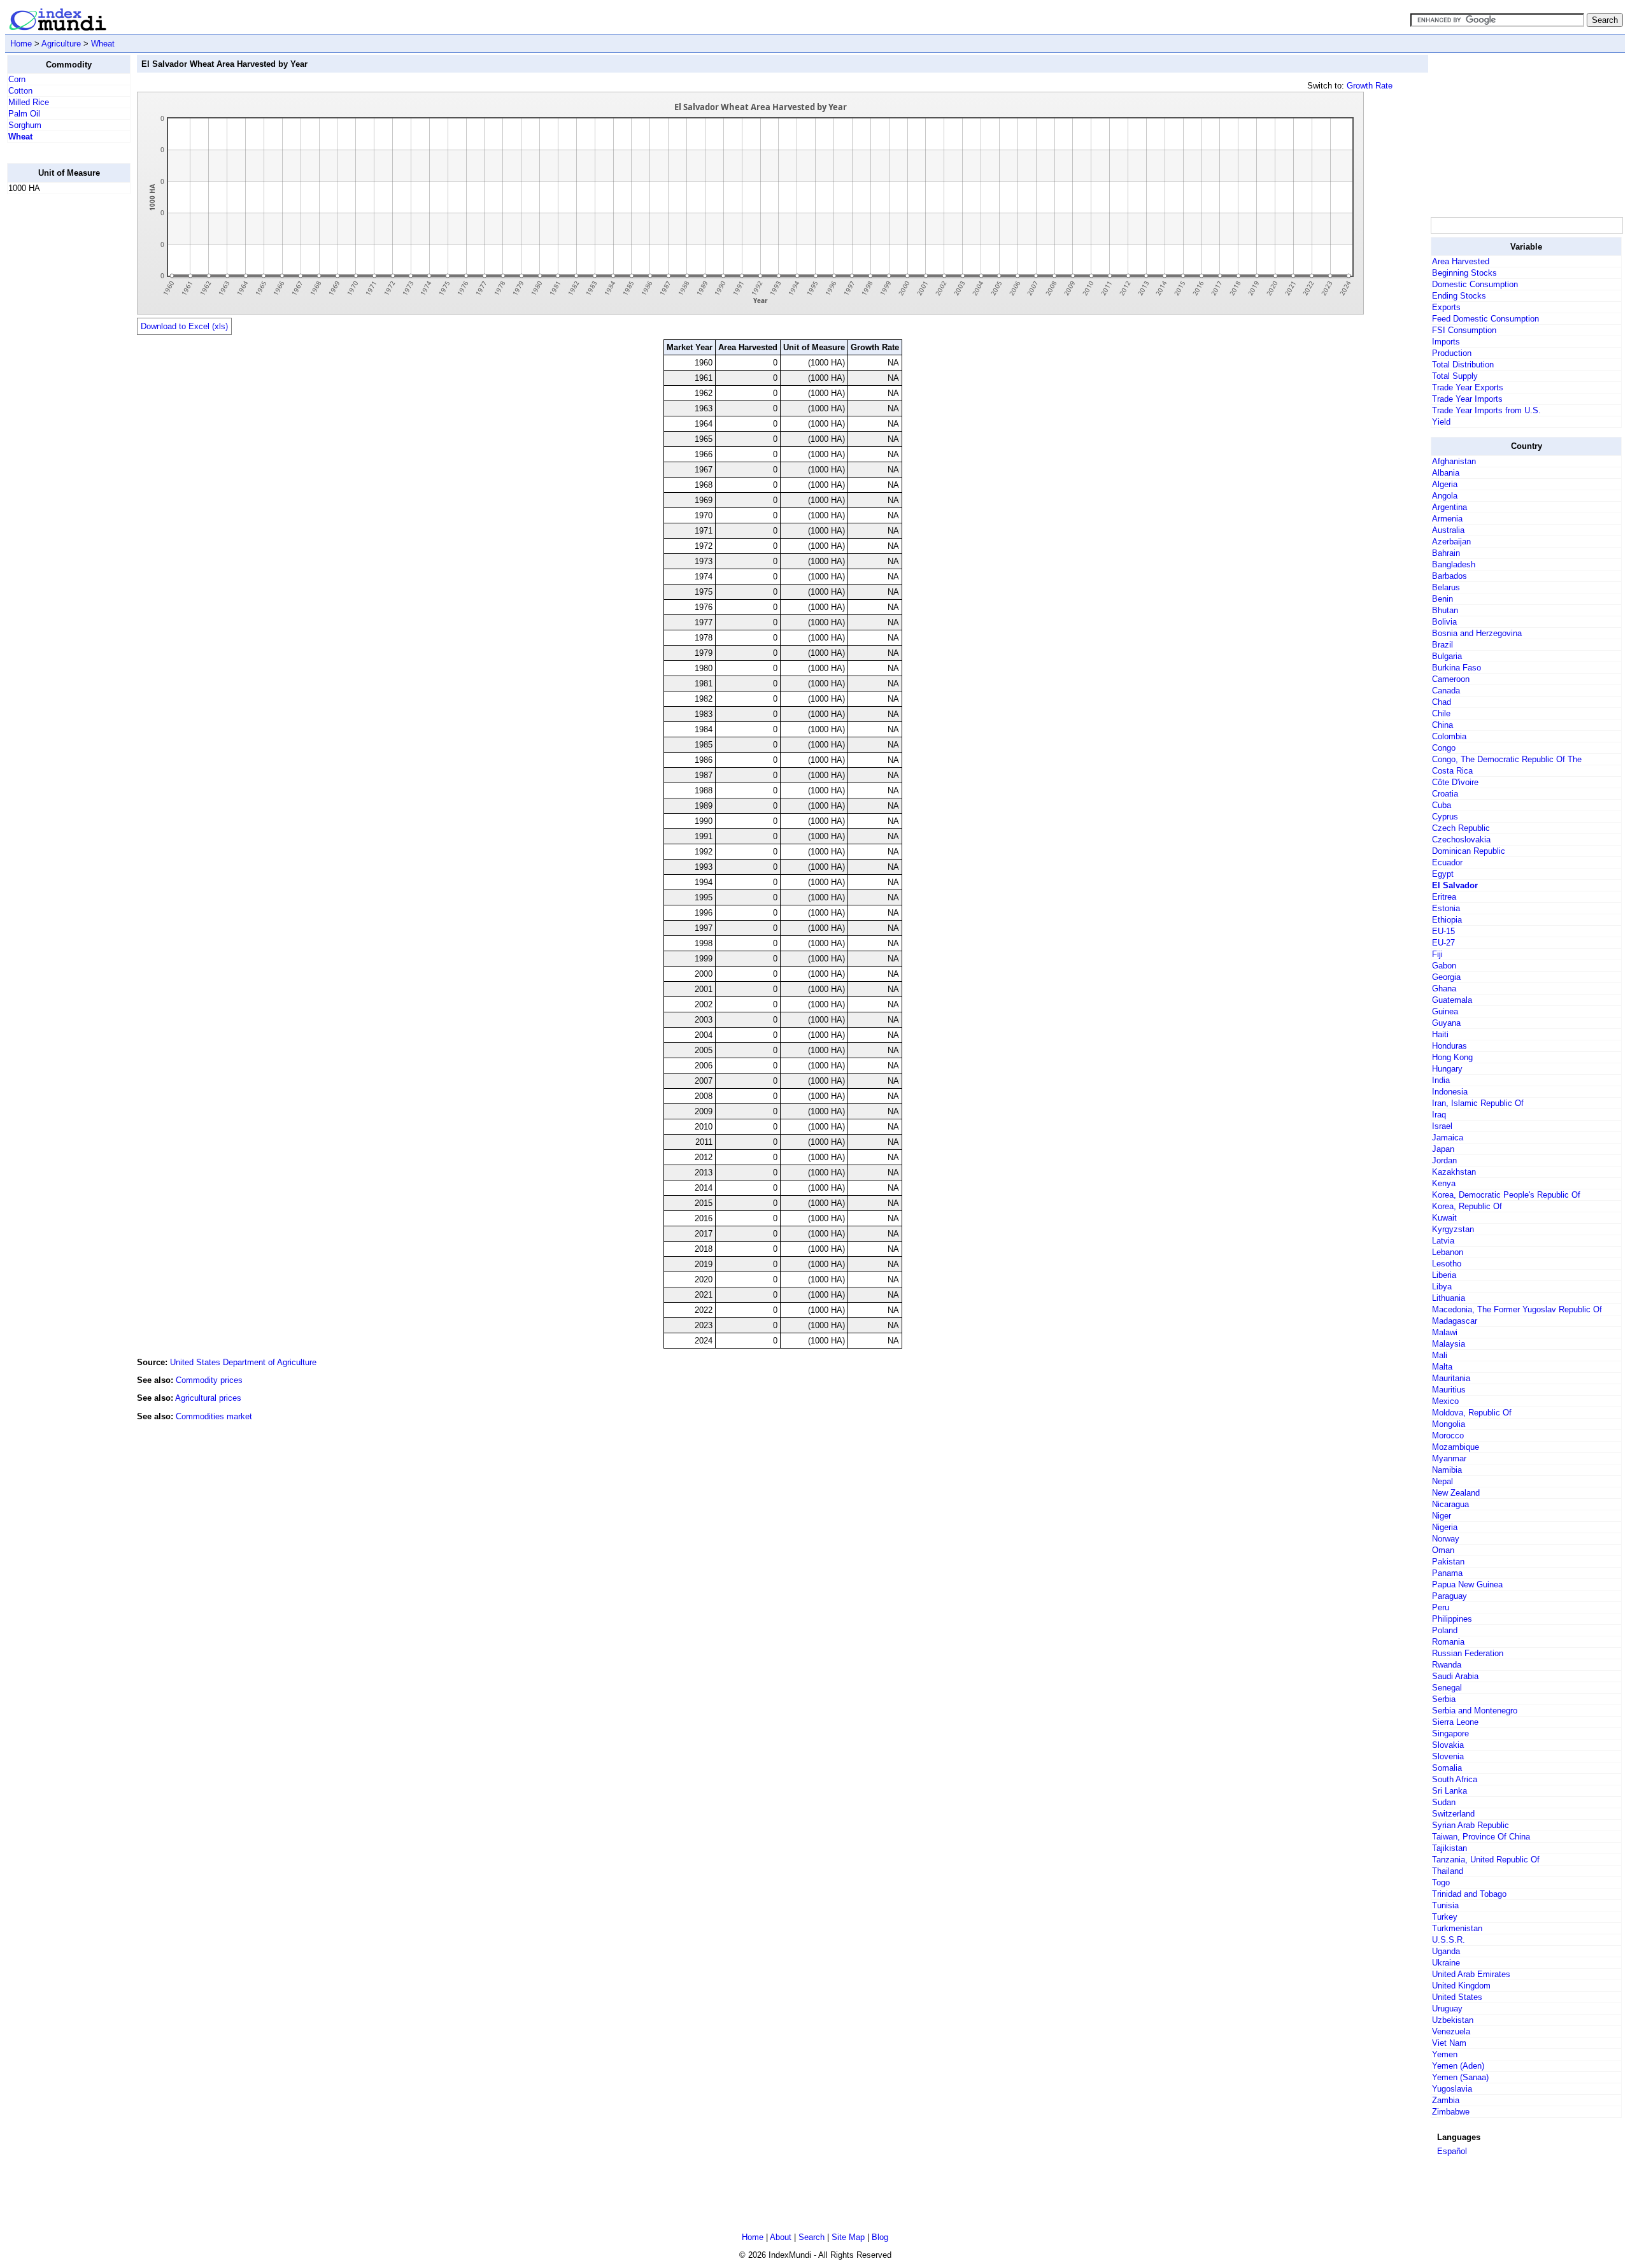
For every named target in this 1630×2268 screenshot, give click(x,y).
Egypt (1443, 874)
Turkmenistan (1457, 1928)
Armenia (1447, 519)
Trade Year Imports (1467, 399)
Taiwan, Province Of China (1481, 1837)
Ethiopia (1447, 920)
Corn (17, 79)
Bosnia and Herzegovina (1477, 633)
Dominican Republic (1469, 851)
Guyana (1446, 1023)
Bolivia (1444, 622)
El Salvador (1455, 885)
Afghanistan (1454, 461)
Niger (1442, 1516)
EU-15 (1443, 931)
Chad (1442, 702)
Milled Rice (29, 102)
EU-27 (1443, 943)
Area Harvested (1461, 261)
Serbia (1444, 1699)
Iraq (1439, 1115)
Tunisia (1445, 1905)
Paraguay (1449, 1596)
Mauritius (1449, 1390)
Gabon (1444, 966)
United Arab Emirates (1471, 1974)
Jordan (1444, 1160)
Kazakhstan (1454, 1172)
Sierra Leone (1455, 1722)
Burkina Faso (1456, 668)
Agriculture (61, 44)
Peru (1441, 1607)
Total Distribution (1463, 365)
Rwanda (1447, 1665)
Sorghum (25, 125)
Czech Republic (1461, 828)
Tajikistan (1449, 1848)
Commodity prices (209, 1380)
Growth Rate (1370, 86)
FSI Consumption (1464, 330)
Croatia (1445, 794)
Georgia (1446, 977)
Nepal (1442, 1481)
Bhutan (1445, 610)
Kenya (1444, 1183)
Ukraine (1446, 1963)
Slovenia (1448, 1756)
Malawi (1445, 1332)
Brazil (1442, 645)
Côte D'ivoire (1455, 782)
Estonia (1446, 908)
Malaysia (1449, 1344)
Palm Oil (24, 114)
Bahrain (1446, 553)
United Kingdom (1461, 1986)
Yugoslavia (1452, 2089)
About (781, 2237)
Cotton (20, 91)
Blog (880, 2237)
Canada (1446, 691)
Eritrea (1444, 897)
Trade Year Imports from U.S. (1486, 410)
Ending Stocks (1459, 296)
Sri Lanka (1449, 1791)
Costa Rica (1452, 771)
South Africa (1455, 1779)
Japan (1443, 1149)
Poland (1445, 1630)
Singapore (1450, 1733)
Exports (1446, 307)
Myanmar (1449, 1458)
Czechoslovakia (1461, 840)
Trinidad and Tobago (1469, 1894)
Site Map (848, 2237)
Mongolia (1449, 1424)
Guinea (1445, 1011)
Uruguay (1447, 2009)
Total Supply (1455, 376)
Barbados (1449, 576)
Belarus (1446, 587)
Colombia (1449, 736)
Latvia (1443, 1241)
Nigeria (1445, 1527)
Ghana (1444, 989)
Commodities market (214, 1416)
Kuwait (1444, 1218)
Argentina (1449, 507)
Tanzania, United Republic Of (1486, 1860)
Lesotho (1447, 1264)
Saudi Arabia (1455, 1676)
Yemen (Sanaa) (1460, 2077)
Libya (1442, 1286)
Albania (1446, 473)
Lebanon (1448, 1252)
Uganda (1446, 1951)
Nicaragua (1450, 1504)
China (1442, 725)
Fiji (1437, 954)
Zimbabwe (1451, 2112)
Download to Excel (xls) (184, 326)
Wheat (103, 44)
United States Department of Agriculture (243, 1362)
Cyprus (1445, 817)
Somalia (1447, 1768)
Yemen (1445, 2054)
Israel (1442, 1126)
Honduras (1449, 1046)
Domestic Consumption (1475, 284)
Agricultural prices (208, 1398)
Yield (1441, 422)
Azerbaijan (1451, 542)
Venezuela (1451, 2031)
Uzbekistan (1453, 2020)
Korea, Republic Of (1467, 1206)
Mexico (1445, 1401)
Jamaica (1448, 1138)
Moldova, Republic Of (1472, 1413)
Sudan (1444, 1802)
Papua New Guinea (1467, 1584)
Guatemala (1452, 1000)
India (1441, 1080)
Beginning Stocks (1464, 273)
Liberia (1444, 1275)
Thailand (1448, 1871)
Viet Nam (1449, 2043)
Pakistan (1448, 1562)
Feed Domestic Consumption (1485, 319)
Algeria (1445, 484)
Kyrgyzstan (1453, 1229)
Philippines (1452, 1619)
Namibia (1447, 1470)
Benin (1442, 599)
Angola (1445, 496)
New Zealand (1456, 1493)
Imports (1446, 342)
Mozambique (1456, 1447)
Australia (1448, 530)
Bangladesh (1454, 564)
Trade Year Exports (1468, 387)
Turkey (1445, 1917)
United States (1457, 1997)
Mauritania (1451, 1378)
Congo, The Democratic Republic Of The (1507, 759)
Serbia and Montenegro (1475, 1711)
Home (21, 44)
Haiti (1440, 1034)
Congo (1444, 748)
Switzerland (1453, 1814)
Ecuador (1447, 862)
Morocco (1448, 1435)
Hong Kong (1452, 1057)
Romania (1448, 1642)
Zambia (1446, 2100)
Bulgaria (1447, 656)
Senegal (1447, 1688)
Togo (1441, 1882)
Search (811, 2237)
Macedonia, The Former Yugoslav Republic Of (1517, 1309)
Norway (1446, 1539)
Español (1452, 2151)
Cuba (1442, 805)
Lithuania (1449, 1298)
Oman (1443, 1550)
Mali (1440, 1355)
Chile (1441, 713)
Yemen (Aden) (1458, 2066)
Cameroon (1451, 679)
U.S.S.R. (1449, 1940)
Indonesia (1450, 1092)
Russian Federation (1468, 1653)
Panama (1447, 1573)
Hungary (1447, 1069)
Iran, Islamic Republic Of (1478, 1103)
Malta (1442, 1367)
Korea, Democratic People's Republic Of (1506, 1195)
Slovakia (1448, 1745)
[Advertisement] (58, 395)
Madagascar (1455, 1321)
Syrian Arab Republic (1471, 1825)
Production (1452, 353)
